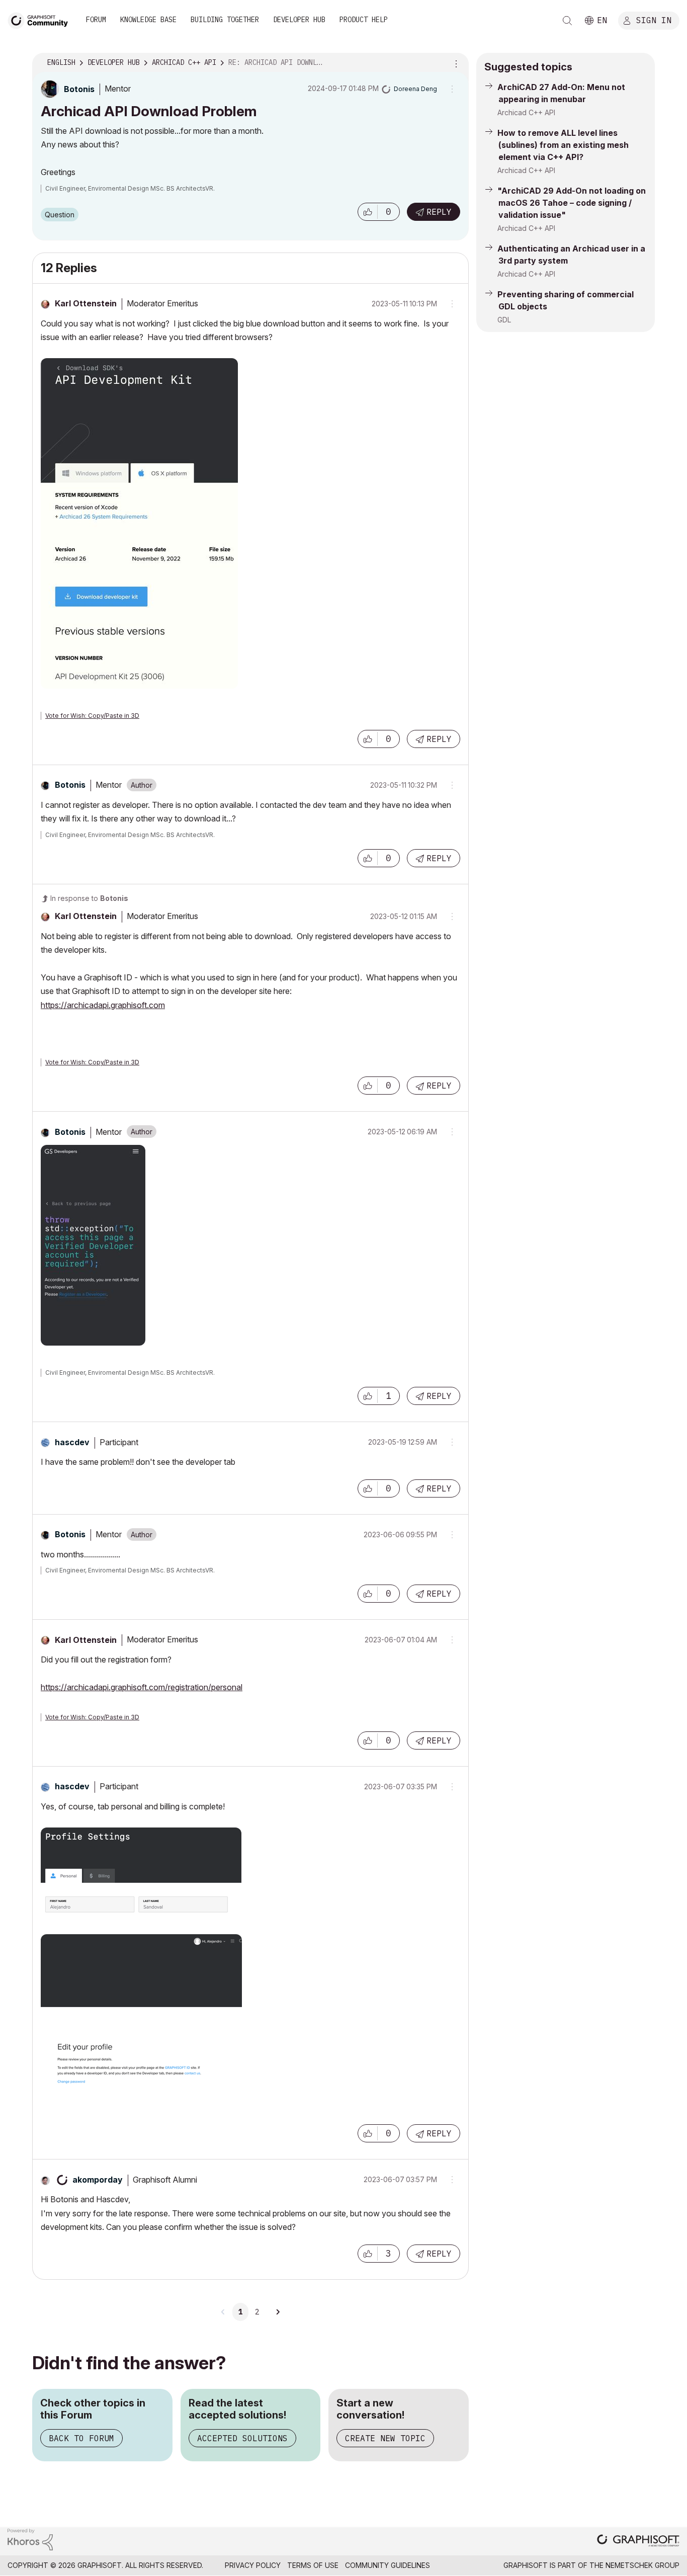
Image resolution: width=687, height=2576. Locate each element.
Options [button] (455, 63)
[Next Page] (278, 2312)
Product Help (364, 20)
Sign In (654, 20)
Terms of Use (313, 2565)
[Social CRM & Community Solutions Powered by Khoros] (30, 2539)
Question (60, 215)
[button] (368, 212)
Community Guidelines (388, 2565)
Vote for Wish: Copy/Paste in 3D (92, 716)
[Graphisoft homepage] (638, 2542)
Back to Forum (81, 2438)
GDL (504, 320)
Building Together (225, 20)
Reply (439, 212)
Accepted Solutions (242, 2438)
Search (567, 21)
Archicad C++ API (526, 112)
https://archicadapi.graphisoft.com (103, 1005)
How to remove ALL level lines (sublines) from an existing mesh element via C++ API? (563, 145)
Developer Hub (299, 20)
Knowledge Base (148, 20)
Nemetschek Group (642, 2565)
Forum (96, 20)
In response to (89, 898)
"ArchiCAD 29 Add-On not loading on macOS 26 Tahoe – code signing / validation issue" (572, 203)
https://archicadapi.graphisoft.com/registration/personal (142, 1687)
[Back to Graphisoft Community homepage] (41, 19)
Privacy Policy (253, 2565)
